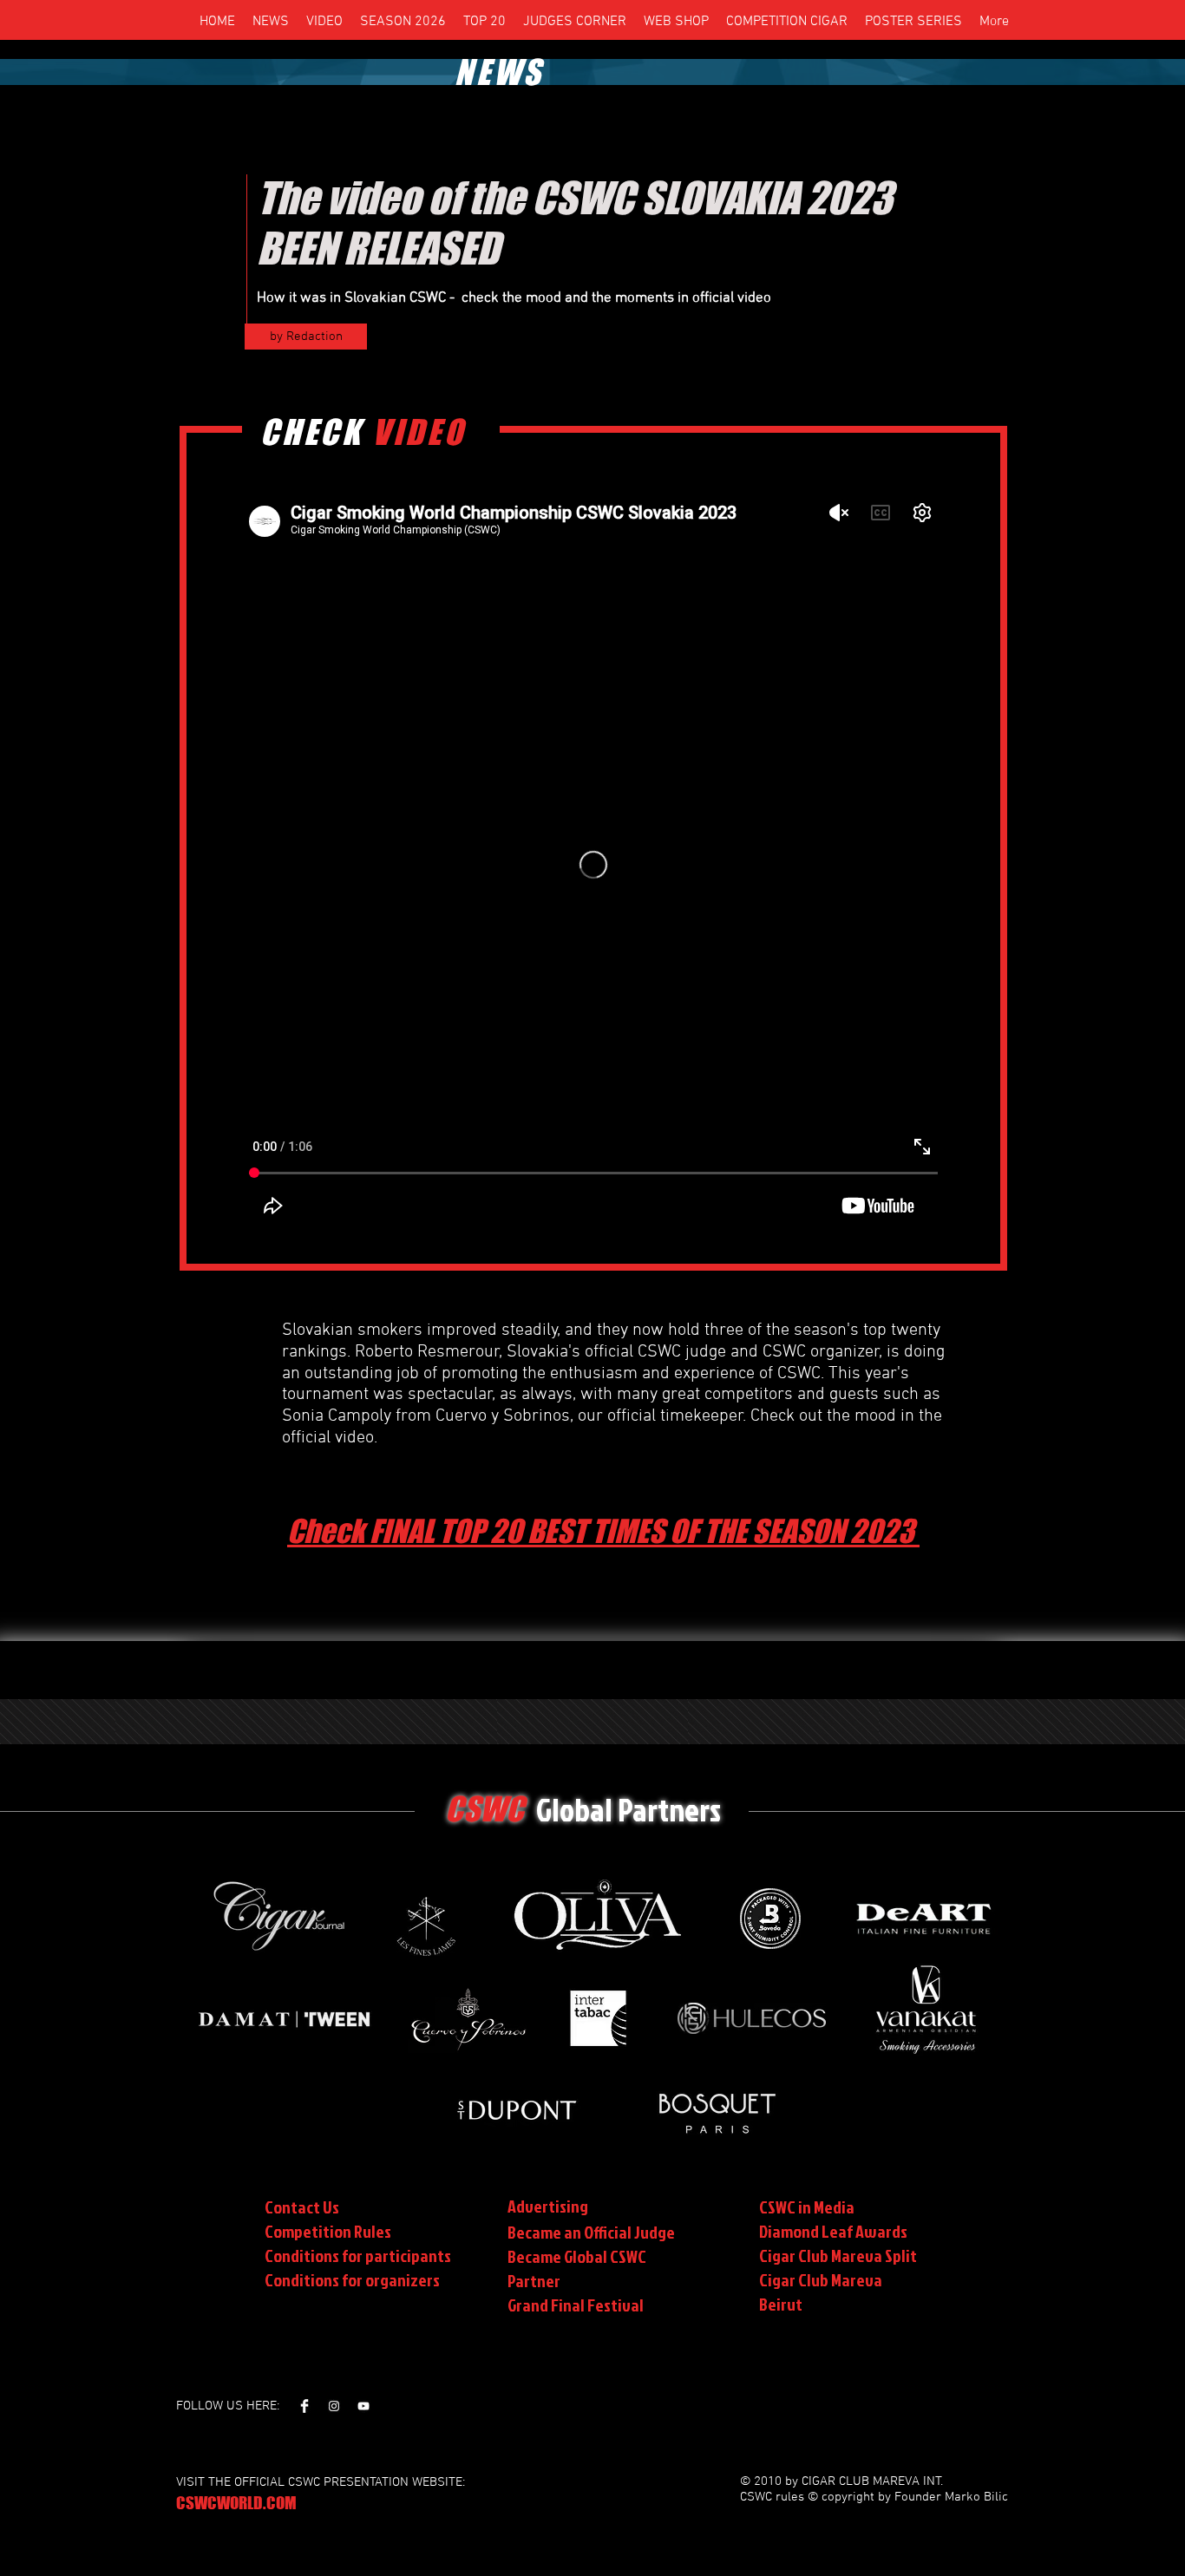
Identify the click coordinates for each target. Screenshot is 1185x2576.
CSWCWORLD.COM (236, 2503)
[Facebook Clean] (304, 2406)
